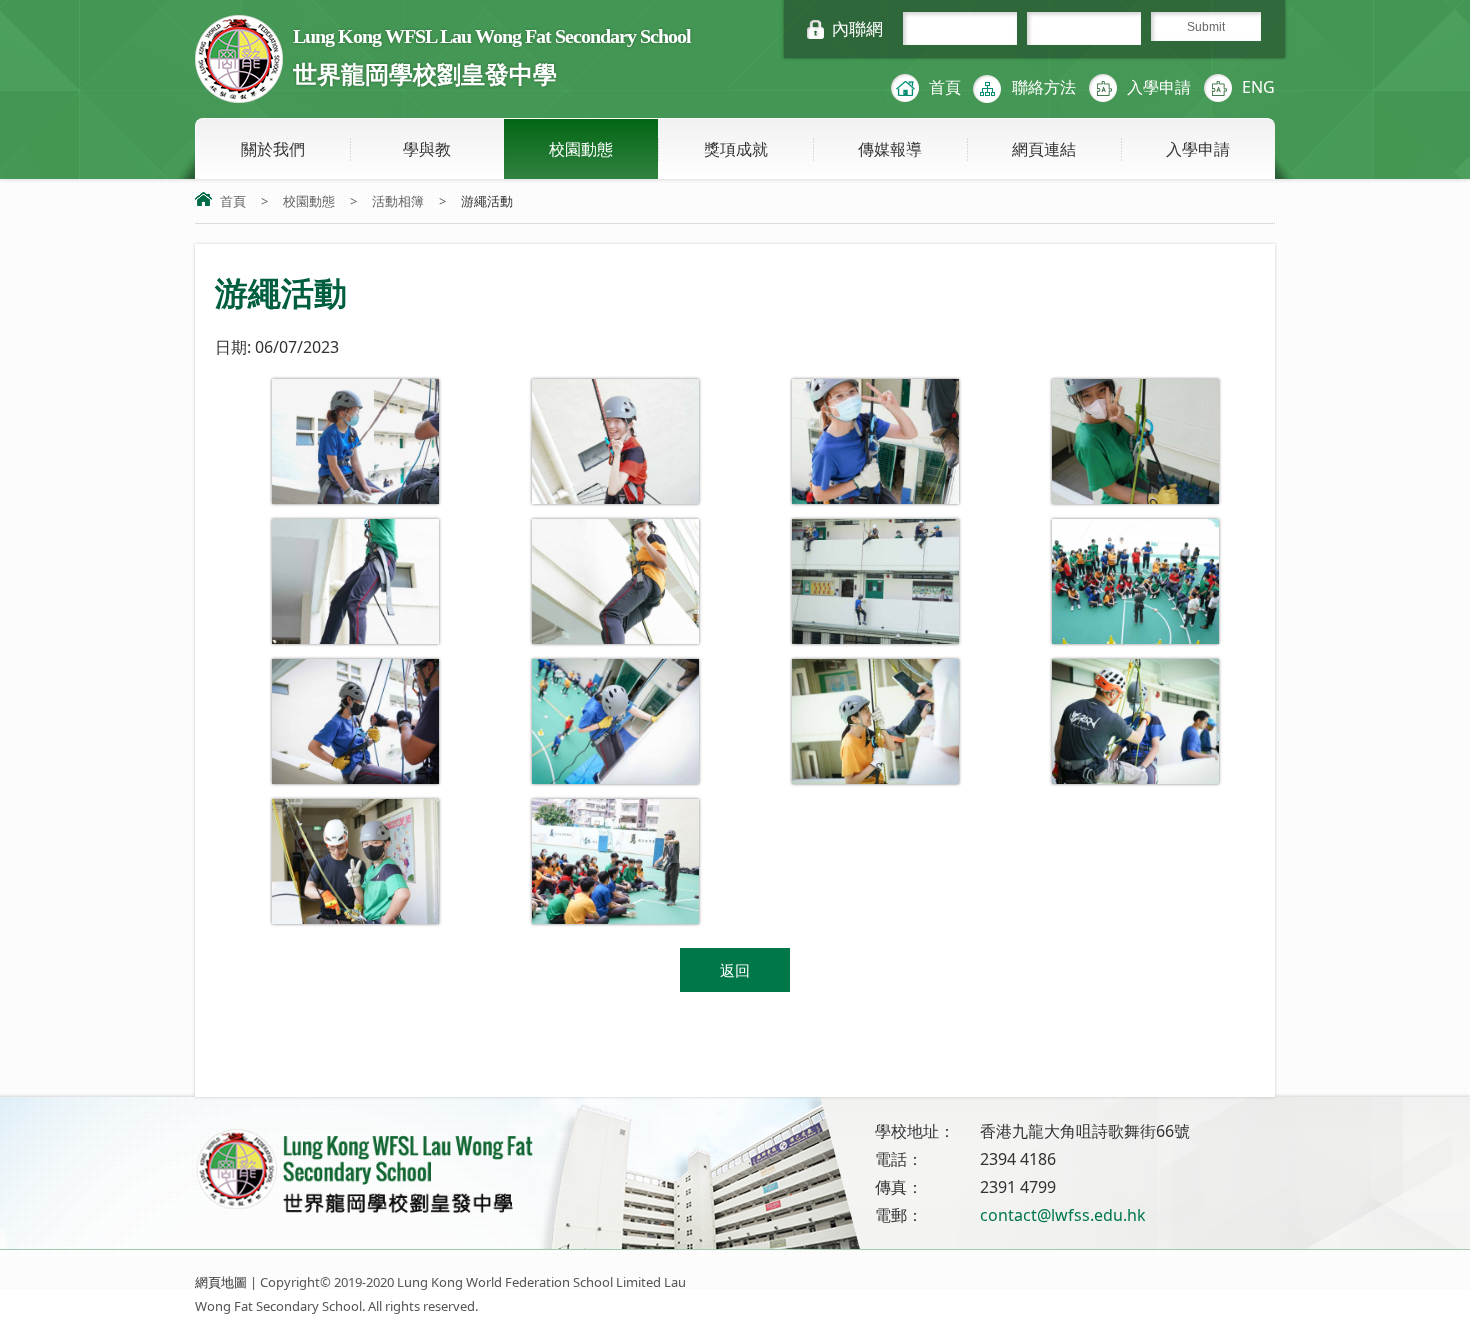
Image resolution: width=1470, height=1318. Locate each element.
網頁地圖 (221, 1282)
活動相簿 (398, 201)
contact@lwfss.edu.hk (1063, 1215)
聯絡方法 (1044, 87)
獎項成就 (736, 149)
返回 (735, 970)
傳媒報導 (890, 149)
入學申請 (1159, 87)
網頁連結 (1044, 149)
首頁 (945, 87)
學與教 (427, 149)
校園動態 (581, 149)
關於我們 (273, 149)
